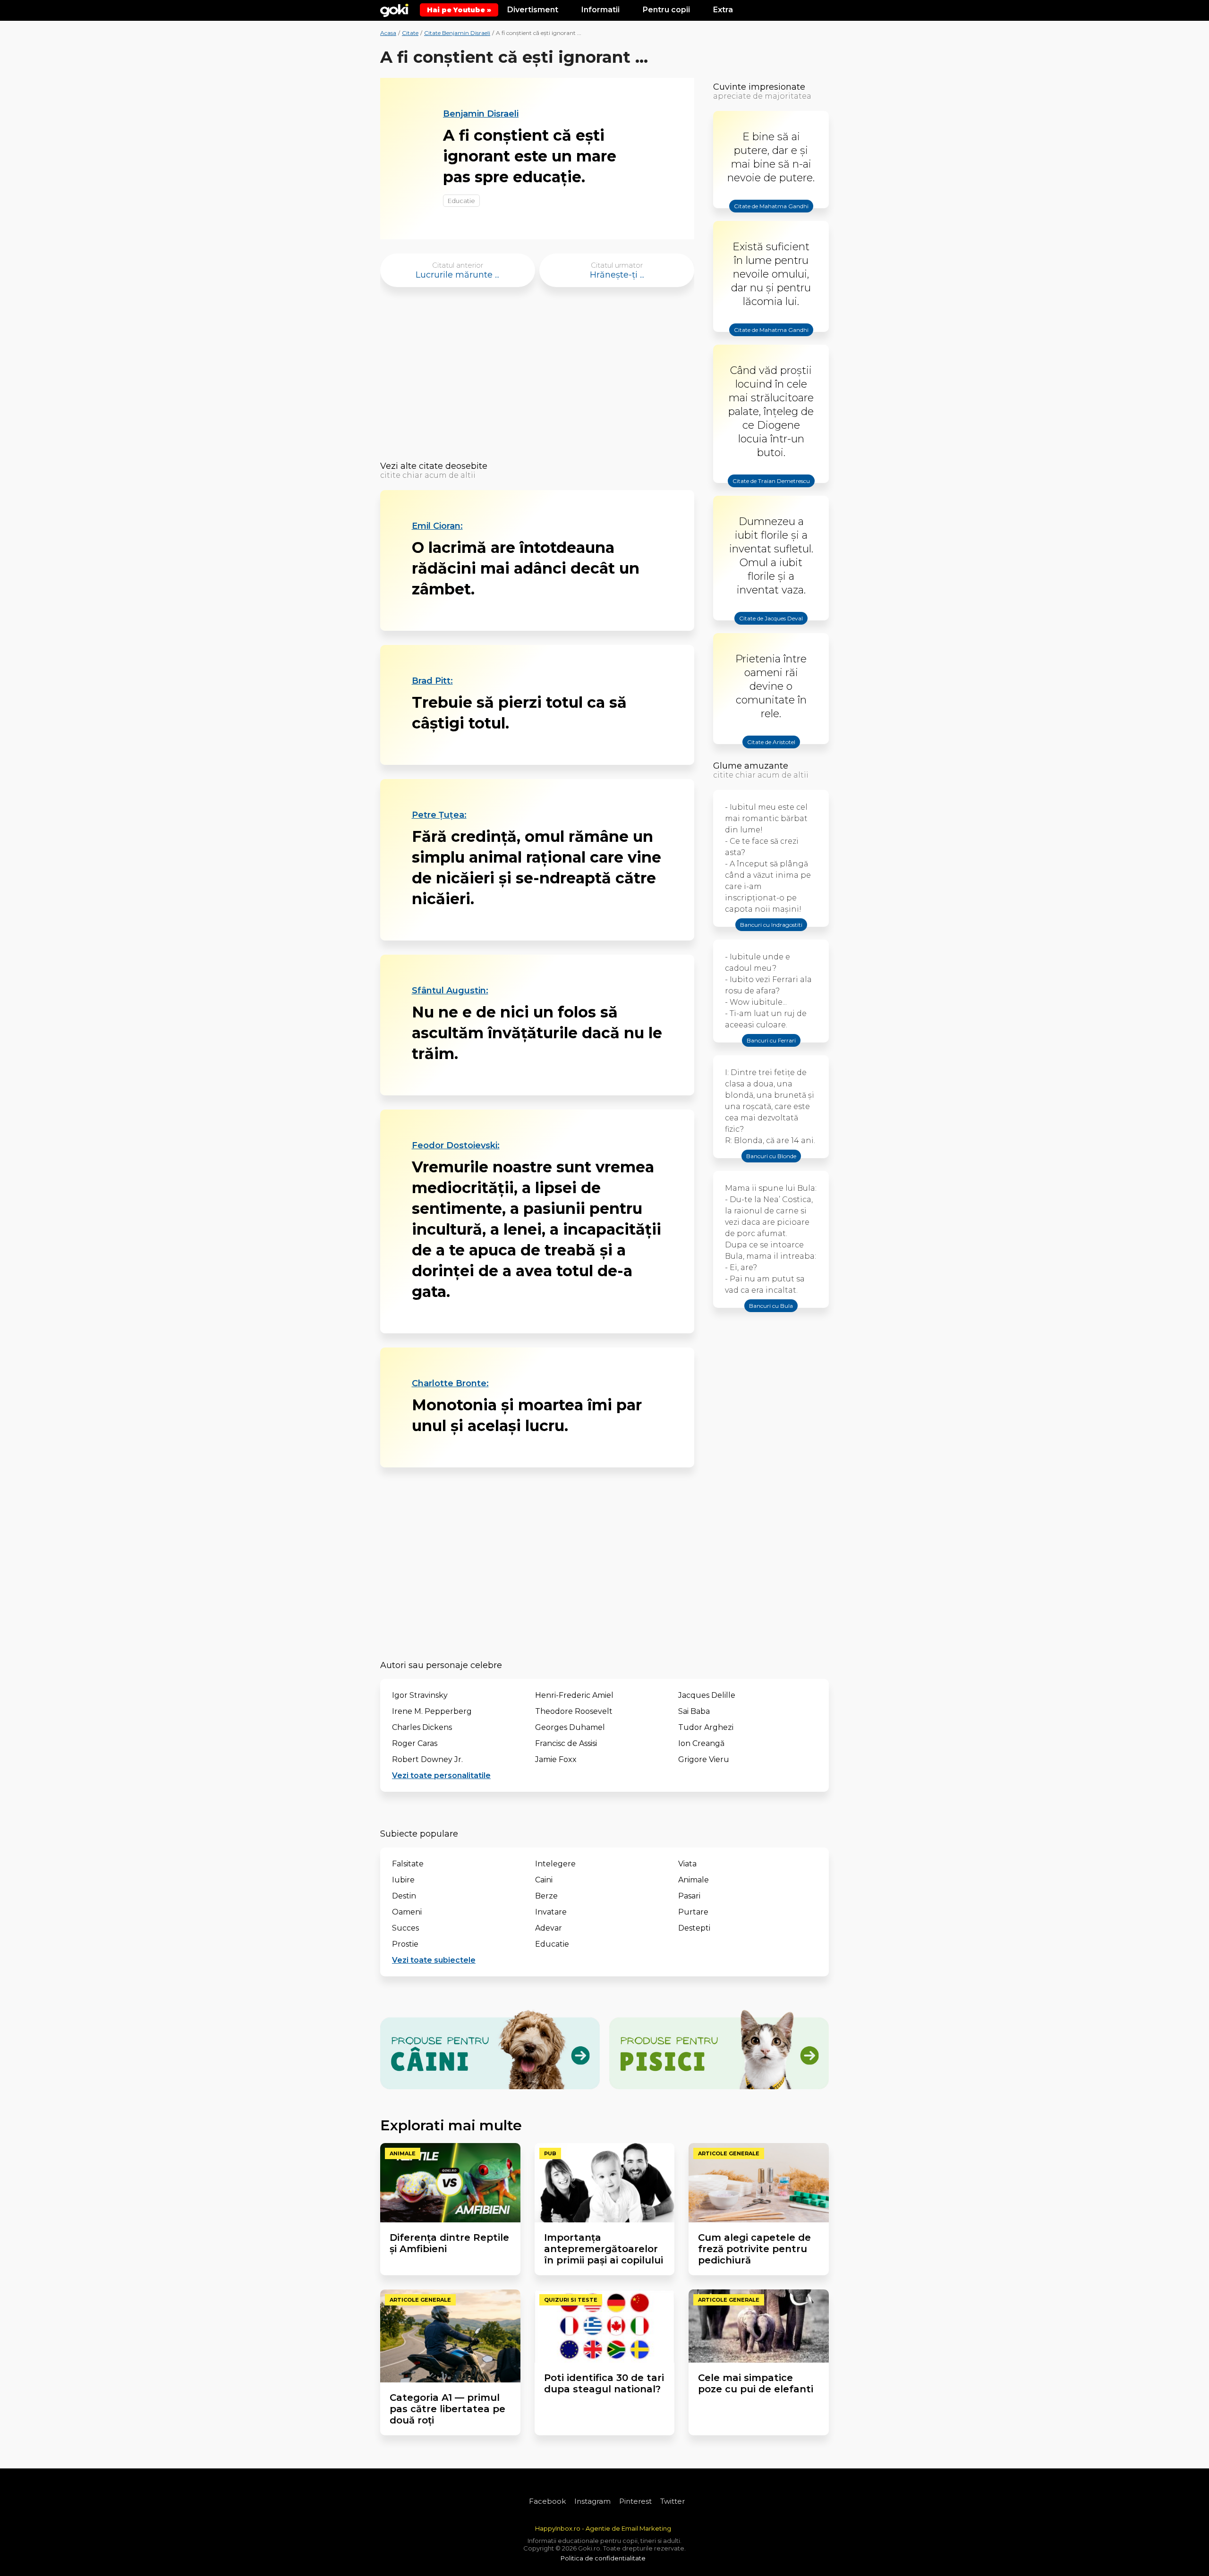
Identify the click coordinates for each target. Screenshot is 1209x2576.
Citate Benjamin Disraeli (457, 33)
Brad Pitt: (432, 681)
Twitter (673, 2501)
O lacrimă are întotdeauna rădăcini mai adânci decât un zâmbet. (526, 568)
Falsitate (408, 1864)
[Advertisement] (537, 377)
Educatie (461, 201)
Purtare (693, 1912)
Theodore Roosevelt (574, 1711)
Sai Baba (694, 1711)
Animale (694, 1880)
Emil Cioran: (437, 526)
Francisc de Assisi (566, 1743)
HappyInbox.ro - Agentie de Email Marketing (603, 2528)
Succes (405, 1928)
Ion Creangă (701, 1743)
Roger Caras (415, 1743)
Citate (410, 33)
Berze (546, 1896)
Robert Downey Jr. (427, 1759)
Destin (404, 1896)
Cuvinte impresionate (759, 87)
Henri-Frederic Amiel (574, 1695)
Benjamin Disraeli (481, 114)
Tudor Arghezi (706, 1727)
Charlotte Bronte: (450, 1383)
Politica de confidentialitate (603, 2558)
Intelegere (555, 1864)
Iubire (403, 1880)
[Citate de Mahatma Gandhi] (771, 214)
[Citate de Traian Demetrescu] (771, 489)
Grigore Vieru (704, 1759)
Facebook (547, 2501)
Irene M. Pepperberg (432, 1711)
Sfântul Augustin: (450, 991)
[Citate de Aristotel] (771, 750)
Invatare (551, 1912)
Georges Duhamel (570, 1727)
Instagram (592, 2501)
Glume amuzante (751, 766)
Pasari (689, 1896)
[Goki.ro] (394, 9)
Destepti (694, 1928)
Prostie (405, 1944)
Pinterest (635, 2501)
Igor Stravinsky (420, 1695)
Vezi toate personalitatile (441, 1775)
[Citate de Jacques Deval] (771, 627)
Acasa (388, 33)
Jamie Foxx (556, 1759)
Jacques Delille (707, 1695)
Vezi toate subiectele (434, 1960)
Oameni (407, 1912)
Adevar (549, 1928)
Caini (544, 1880)
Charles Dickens (422, 1727)
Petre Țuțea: (439, 815)
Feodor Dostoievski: (456, 1145)
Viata (687, 1864)
